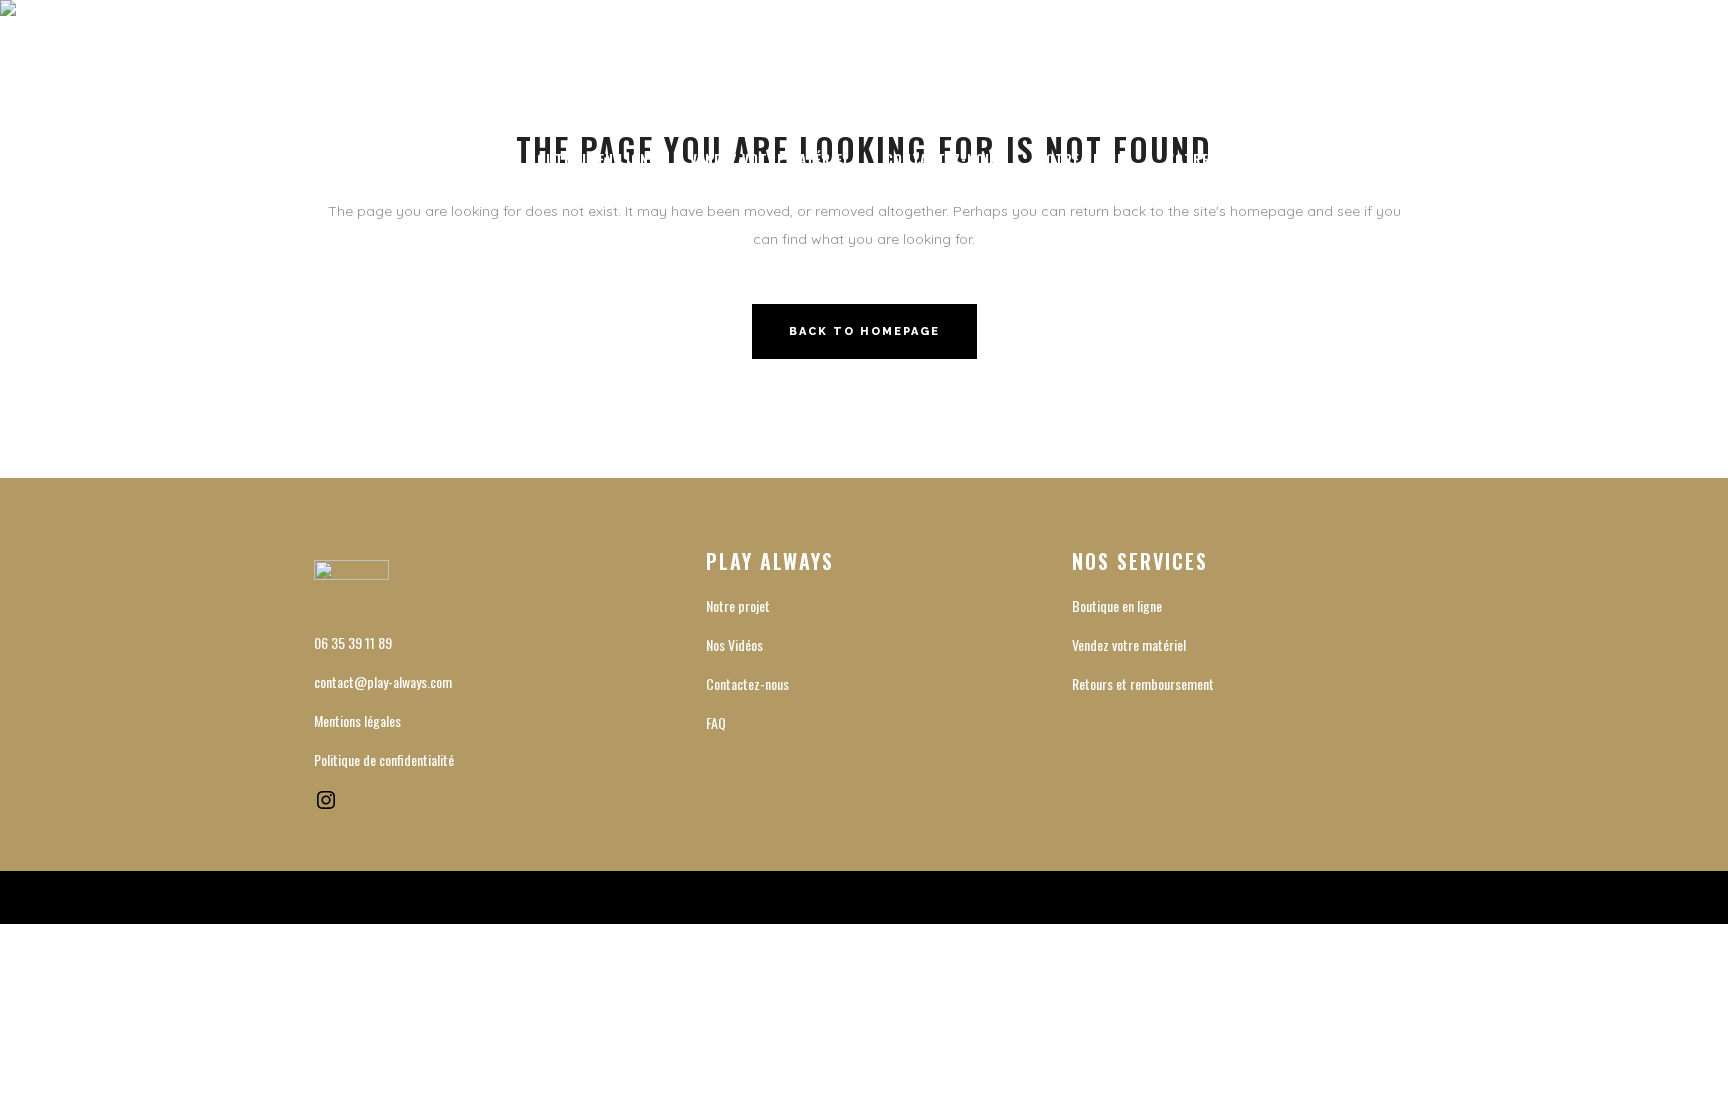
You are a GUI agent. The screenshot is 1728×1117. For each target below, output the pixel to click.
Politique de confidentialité (384, 759)
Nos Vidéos (734, 644)
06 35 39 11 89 (353, 642)
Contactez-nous (747, 683)
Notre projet (738, 605)
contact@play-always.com (383, 681)
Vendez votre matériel (1129, 644)
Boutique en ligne (1117, 605)
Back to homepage (864, 331)
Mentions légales (357, 720)
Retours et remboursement (1143, 683)
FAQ (716, 722)
